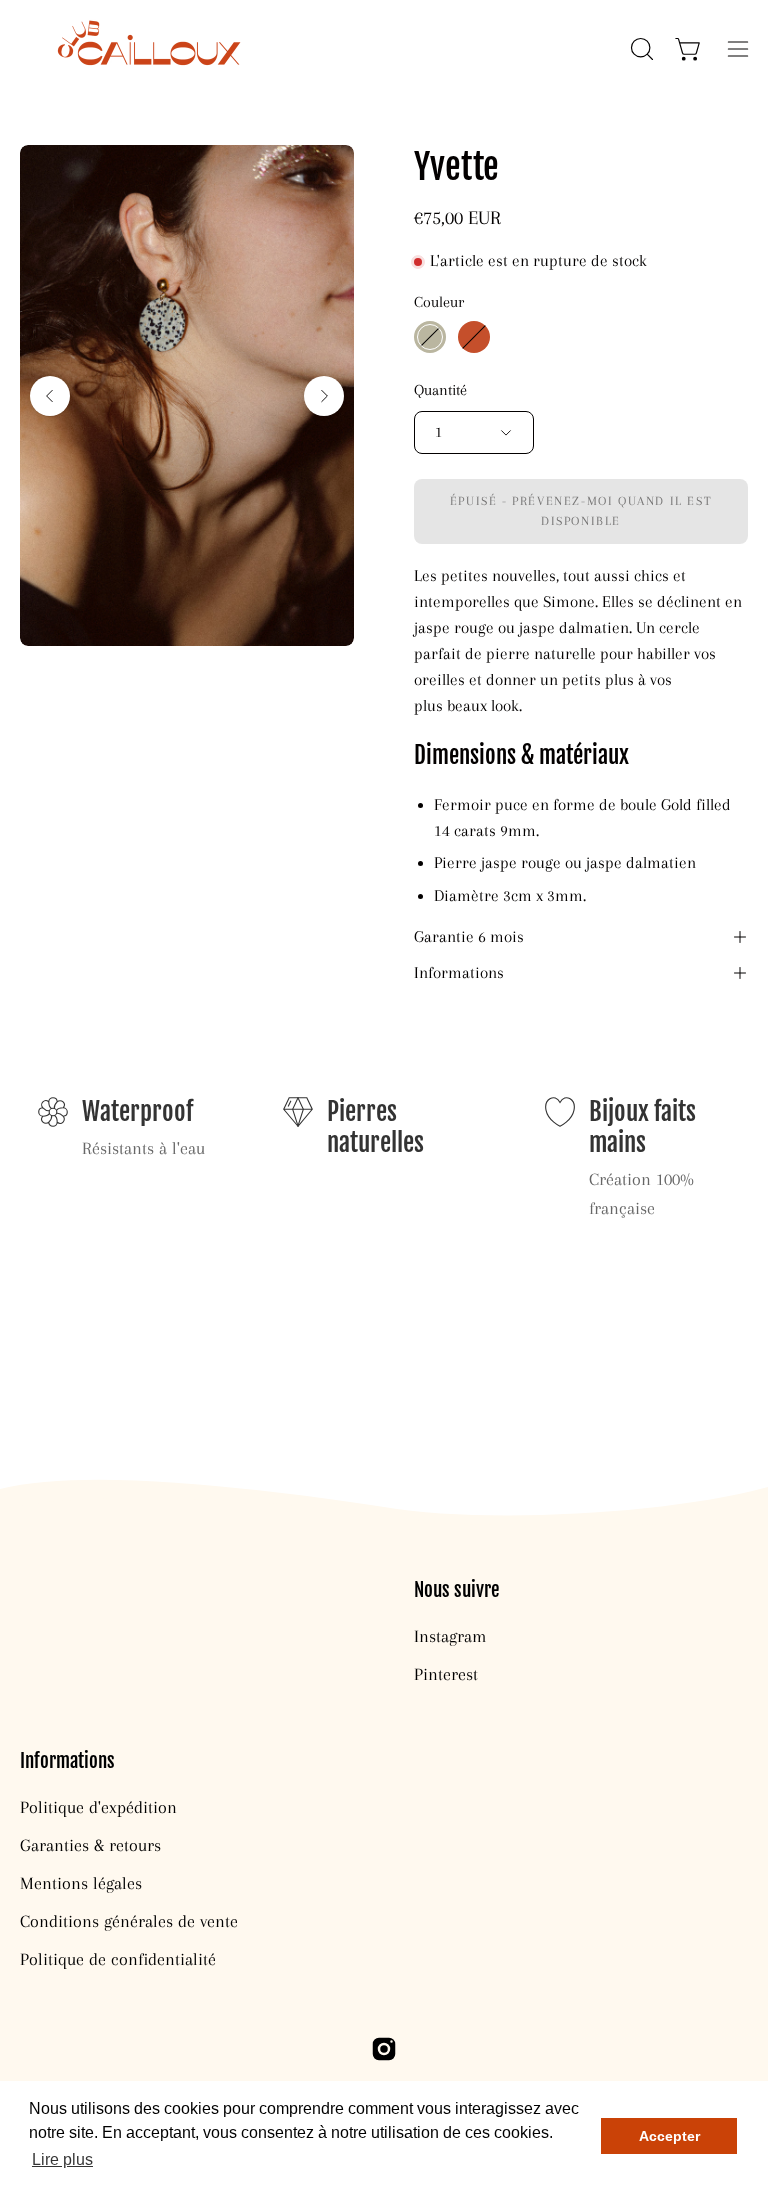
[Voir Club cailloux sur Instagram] (384, 2049)
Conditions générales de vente (129, 1921)
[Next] (324, 396)
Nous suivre (456, 1590)
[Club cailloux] (145, 48)
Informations (459, 973)
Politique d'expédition (98, 1807)
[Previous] (50, 396)
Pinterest (446, 1674)
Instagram (450, 1636)
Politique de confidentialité (118, 1959)
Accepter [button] (669, 2136)
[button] (640, 49)
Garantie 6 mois (469, 937)
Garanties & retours (90, 1845)
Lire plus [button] (62, 2159)
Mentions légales (81, 1883)
